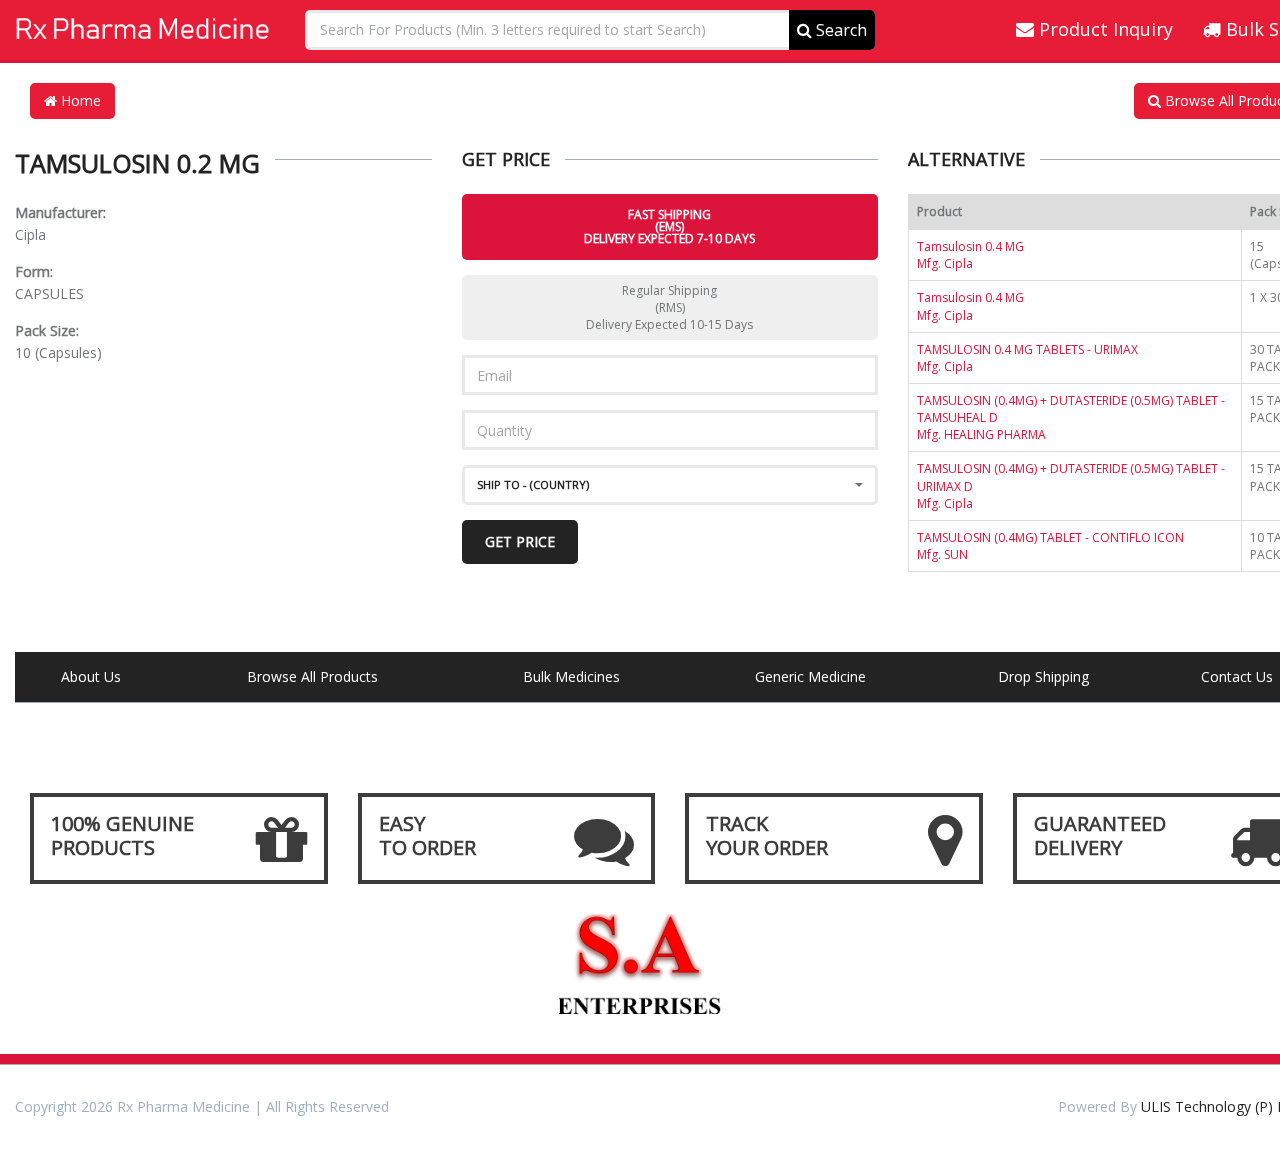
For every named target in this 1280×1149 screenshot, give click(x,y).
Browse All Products (312, 676)
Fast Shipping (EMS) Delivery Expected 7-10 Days (669, 226)
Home (79, 100)
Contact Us (1237, 676)
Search (839, 30)
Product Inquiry (1103, 29)
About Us (91, 676)
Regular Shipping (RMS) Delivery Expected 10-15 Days (669, 307)
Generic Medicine (810, 676)
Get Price (520, 541)
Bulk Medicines (571, 676)
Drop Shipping (1043, 676)
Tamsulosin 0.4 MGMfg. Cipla (970, 255)
